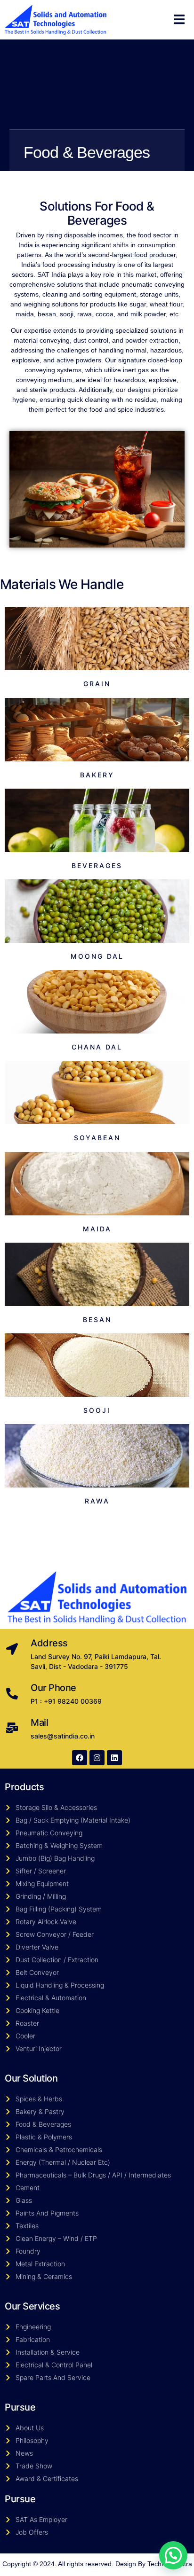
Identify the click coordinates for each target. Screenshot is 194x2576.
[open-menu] (179, 20)
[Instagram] (97, 1758)
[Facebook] (80, 1758)
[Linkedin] (114, 1758)
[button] (173, 2555)
